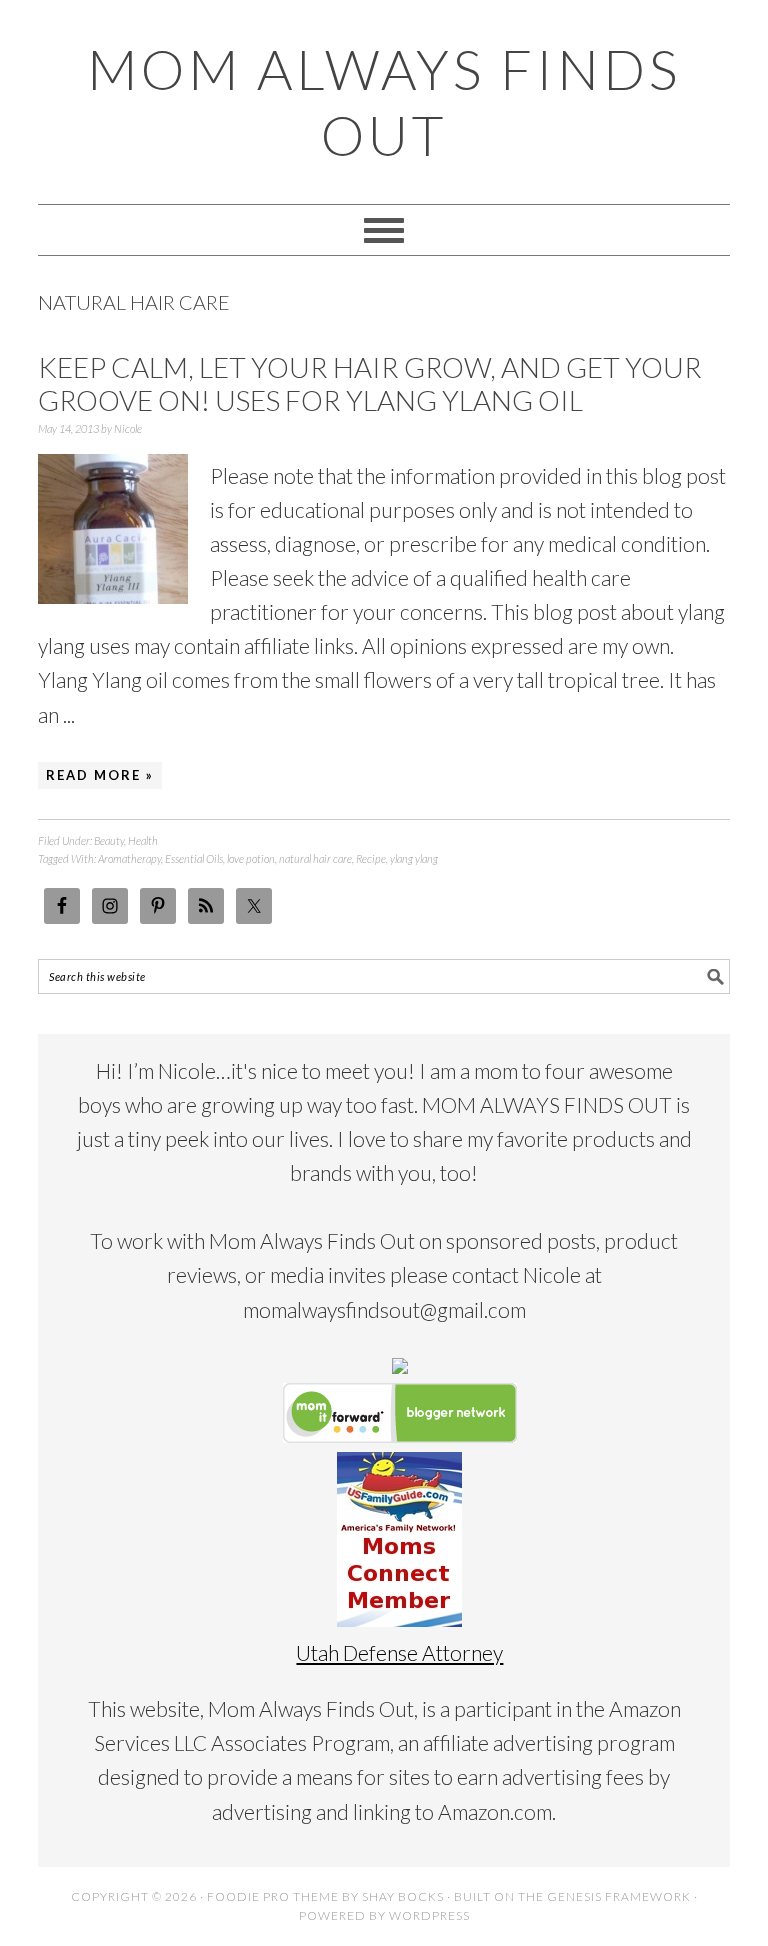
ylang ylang (414, 858)
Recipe (371, 858)
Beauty (109, 840)
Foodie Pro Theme (273, 1896)
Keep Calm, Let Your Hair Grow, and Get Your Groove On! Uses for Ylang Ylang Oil (370, 384)
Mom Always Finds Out (384, 102)
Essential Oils (194, 858)
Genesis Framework (619, 1896)
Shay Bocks (403, 1896)
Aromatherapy (129, 858)
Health (143, 840)
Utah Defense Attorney (399, 1652)
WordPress (429, 1915)
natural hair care (315, 858)
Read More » (100, 775)
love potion (251, 858)
